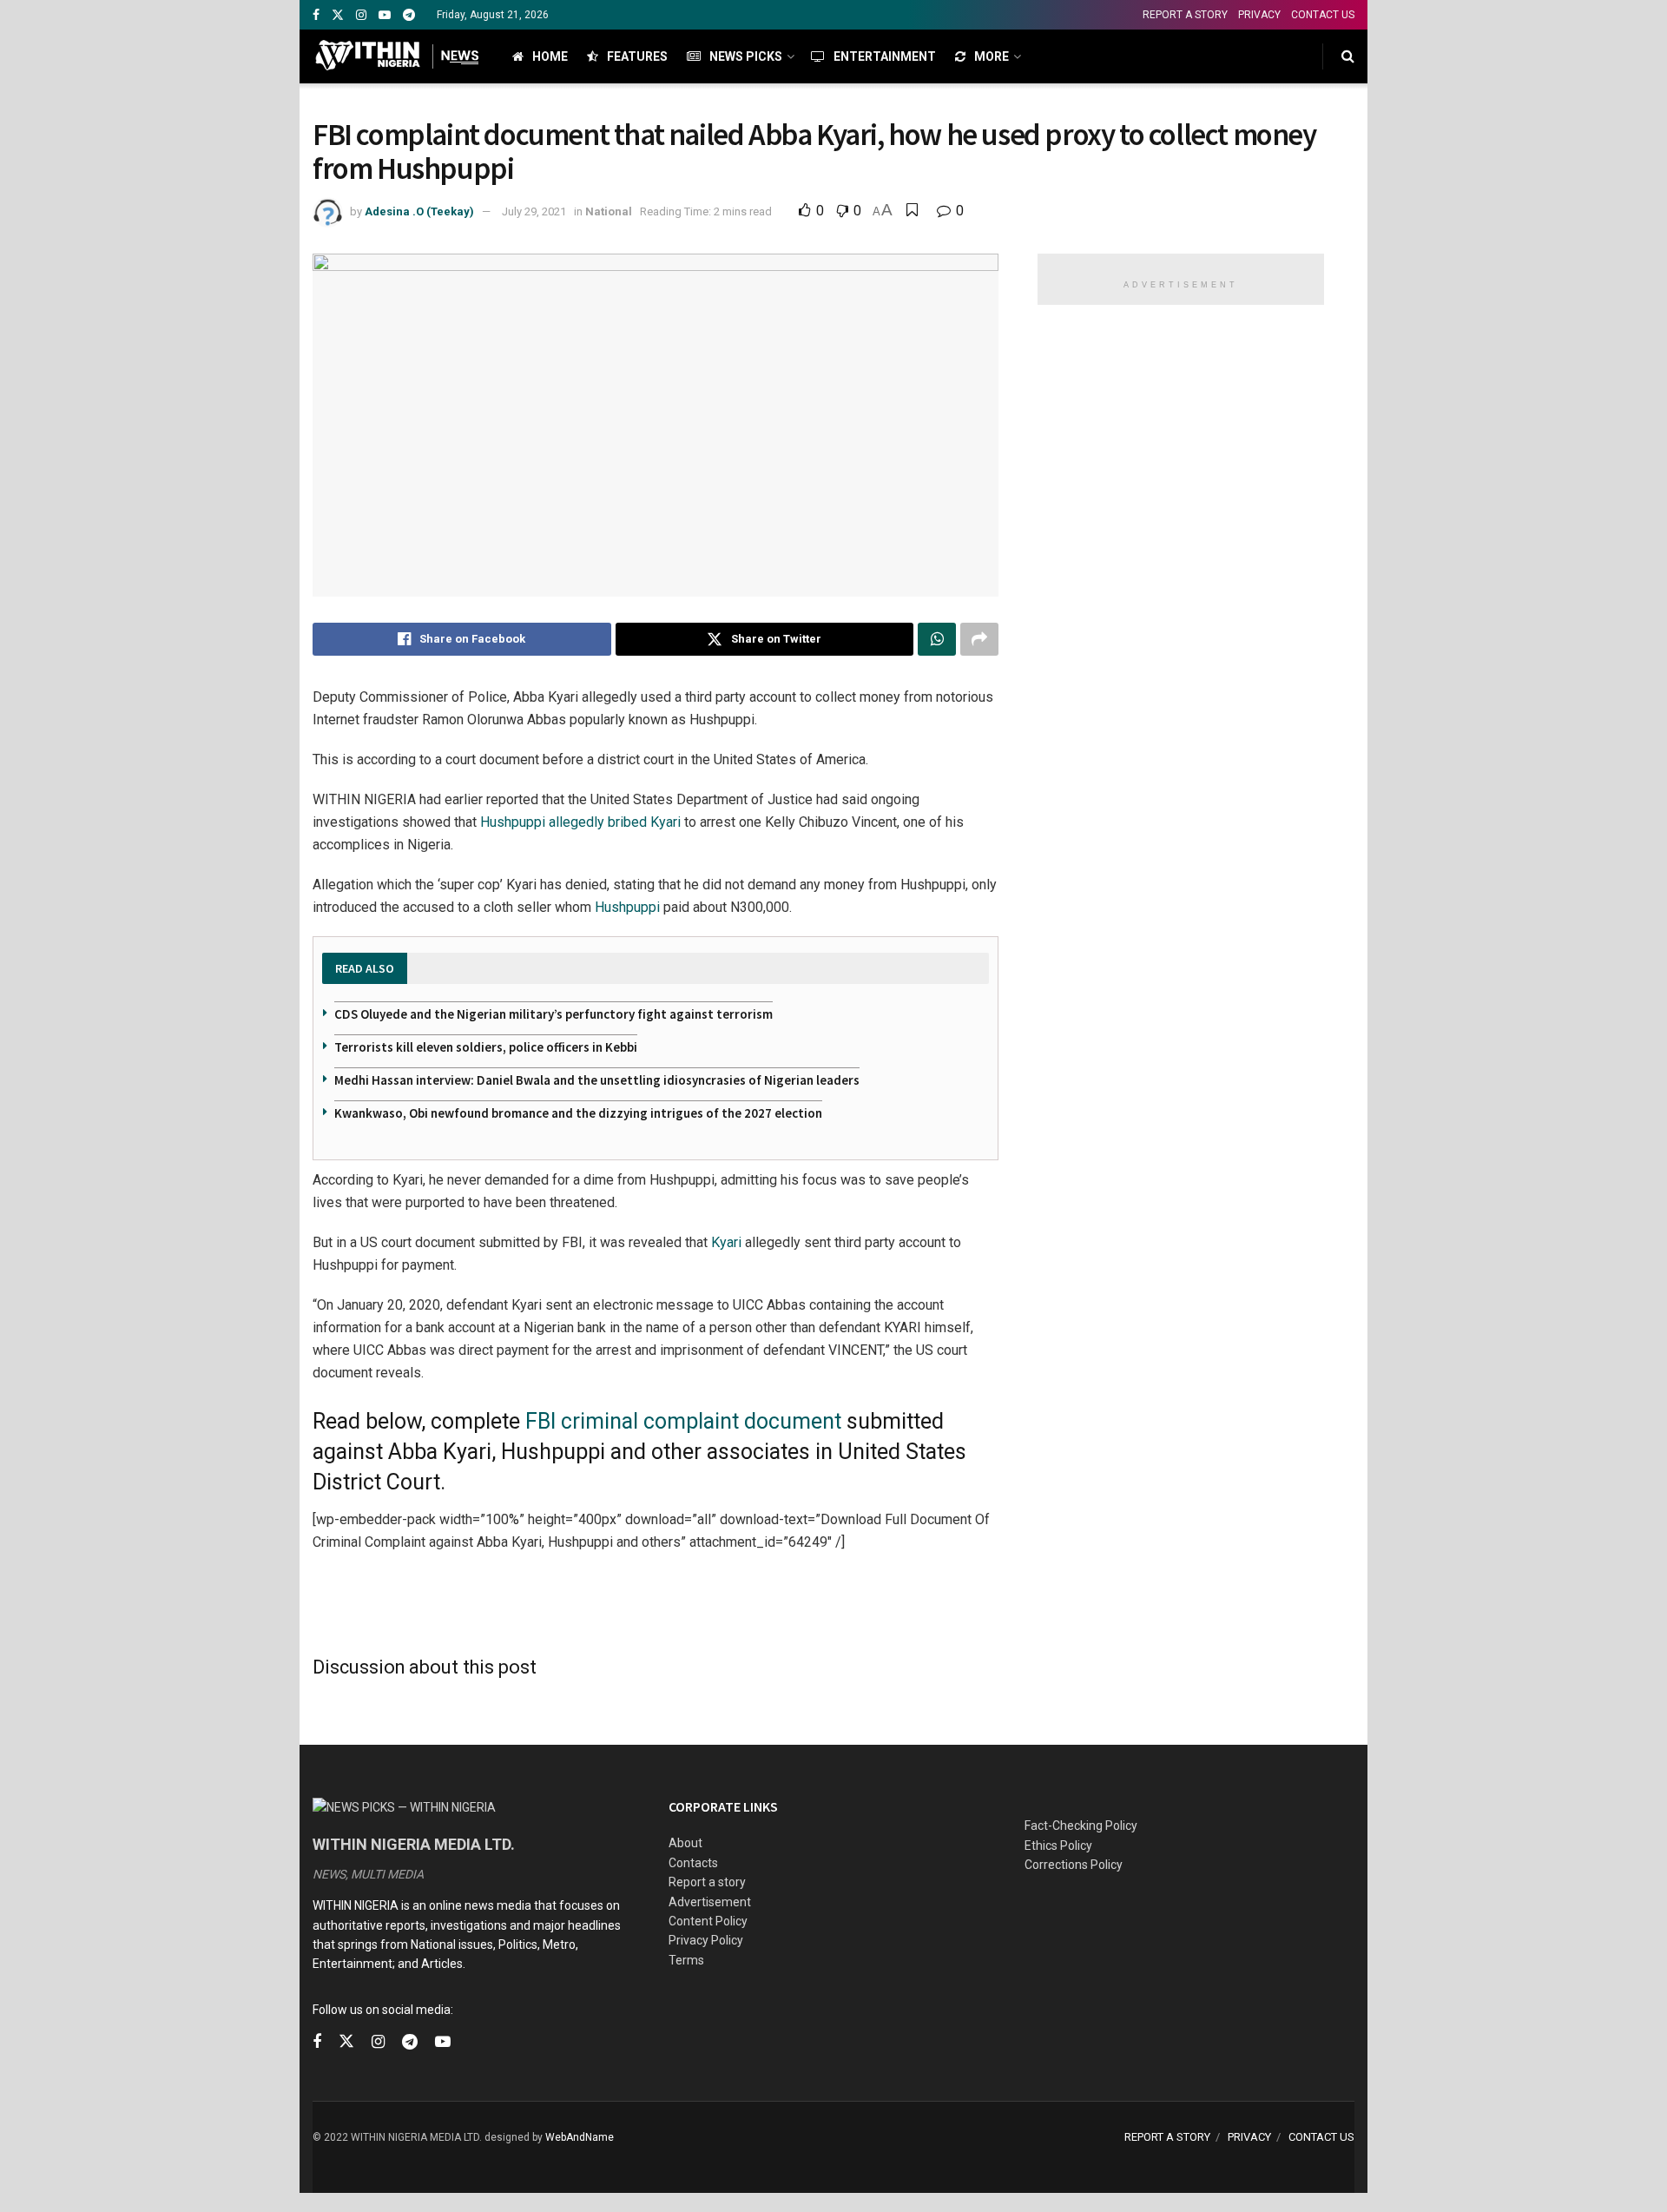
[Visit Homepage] (397, 56)
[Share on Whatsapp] (937, 639)
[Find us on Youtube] (385, 15)
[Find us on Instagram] (361, 15)
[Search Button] (1348, 56)
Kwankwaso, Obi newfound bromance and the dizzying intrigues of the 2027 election (578, 1113)
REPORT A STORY (1185, 15)
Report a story (707, 1882)
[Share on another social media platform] (979, 639)
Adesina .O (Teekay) (419, 211)
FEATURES (637, 56)
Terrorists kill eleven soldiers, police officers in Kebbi (486, 1047)
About (685, 1843)
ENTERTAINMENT (885, 56)
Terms (686, 1960)
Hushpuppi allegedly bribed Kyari (580, 822)
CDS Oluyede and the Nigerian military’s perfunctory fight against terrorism (553, 1014)
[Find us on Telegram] (409, 15)
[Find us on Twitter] (338, 15)
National (609, 211)
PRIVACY (1259, 15)
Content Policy (708, 1921)
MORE (992, 56)
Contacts (693, 1863)
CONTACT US (1323, 15)
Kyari (726, 1242)
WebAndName (580, 2137)
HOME (550, 56)
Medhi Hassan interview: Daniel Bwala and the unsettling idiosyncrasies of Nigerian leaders (597, 1080)
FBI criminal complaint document (683, 1421)
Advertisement (710, 1902)
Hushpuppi (627, 907)
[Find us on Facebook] (316, 15)
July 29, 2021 (534, 211)
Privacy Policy (706, 1940)
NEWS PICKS (746, 56)
